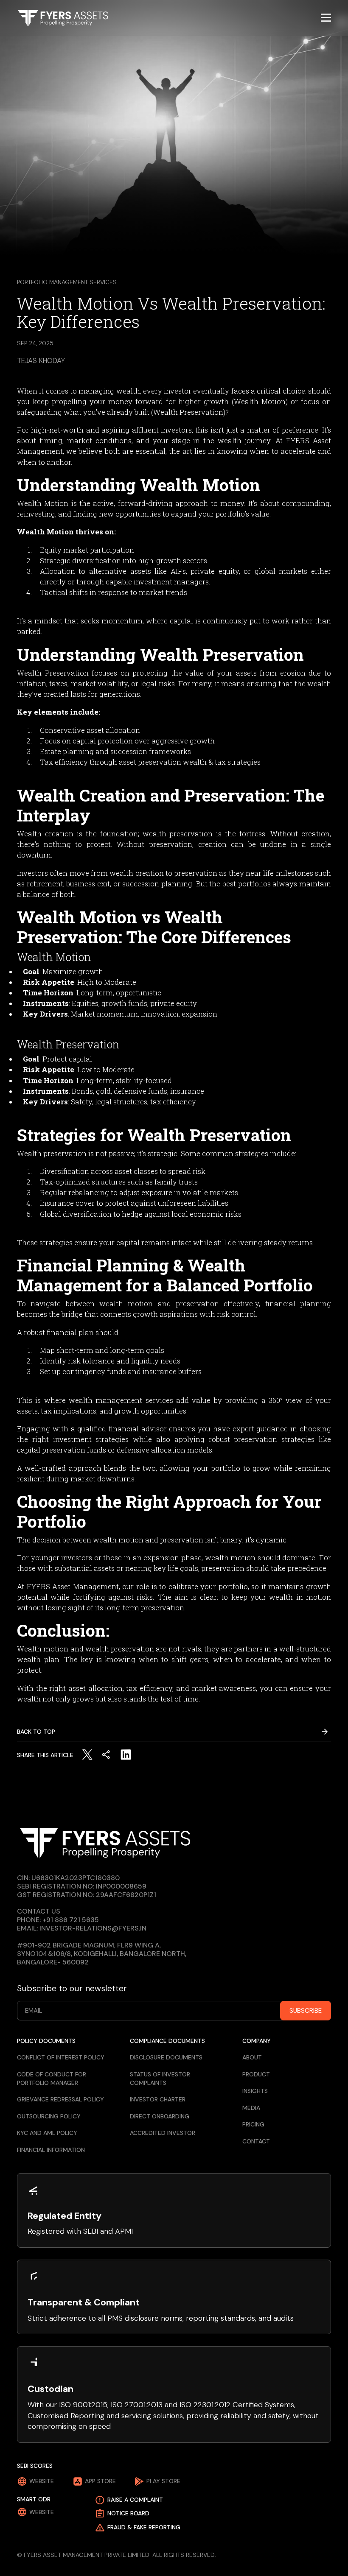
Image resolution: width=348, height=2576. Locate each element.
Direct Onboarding (160, 2116)
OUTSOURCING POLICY (49, 2116)
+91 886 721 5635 (71, 1920)
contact (256, 2141)
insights (255, 2091)
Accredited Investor (163, 2133)
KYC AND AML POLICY (47, 2133)
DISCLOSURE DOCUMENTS (166, 2057)
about (252, 2057)
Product (256, 2074)
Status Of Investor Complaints (160, 2079)
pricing (253, 2124)
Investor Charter (158, 2099)
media (251, 2108)
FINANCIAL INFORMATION (51, 2150)
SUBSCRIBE (306, 2011)
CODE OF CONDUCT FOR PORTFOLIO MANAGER (52, 2079)
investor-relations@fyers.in (93, 1928)
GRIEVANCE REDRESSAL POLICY (60, 2099)
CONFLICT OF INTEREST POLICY (61, 2057)
